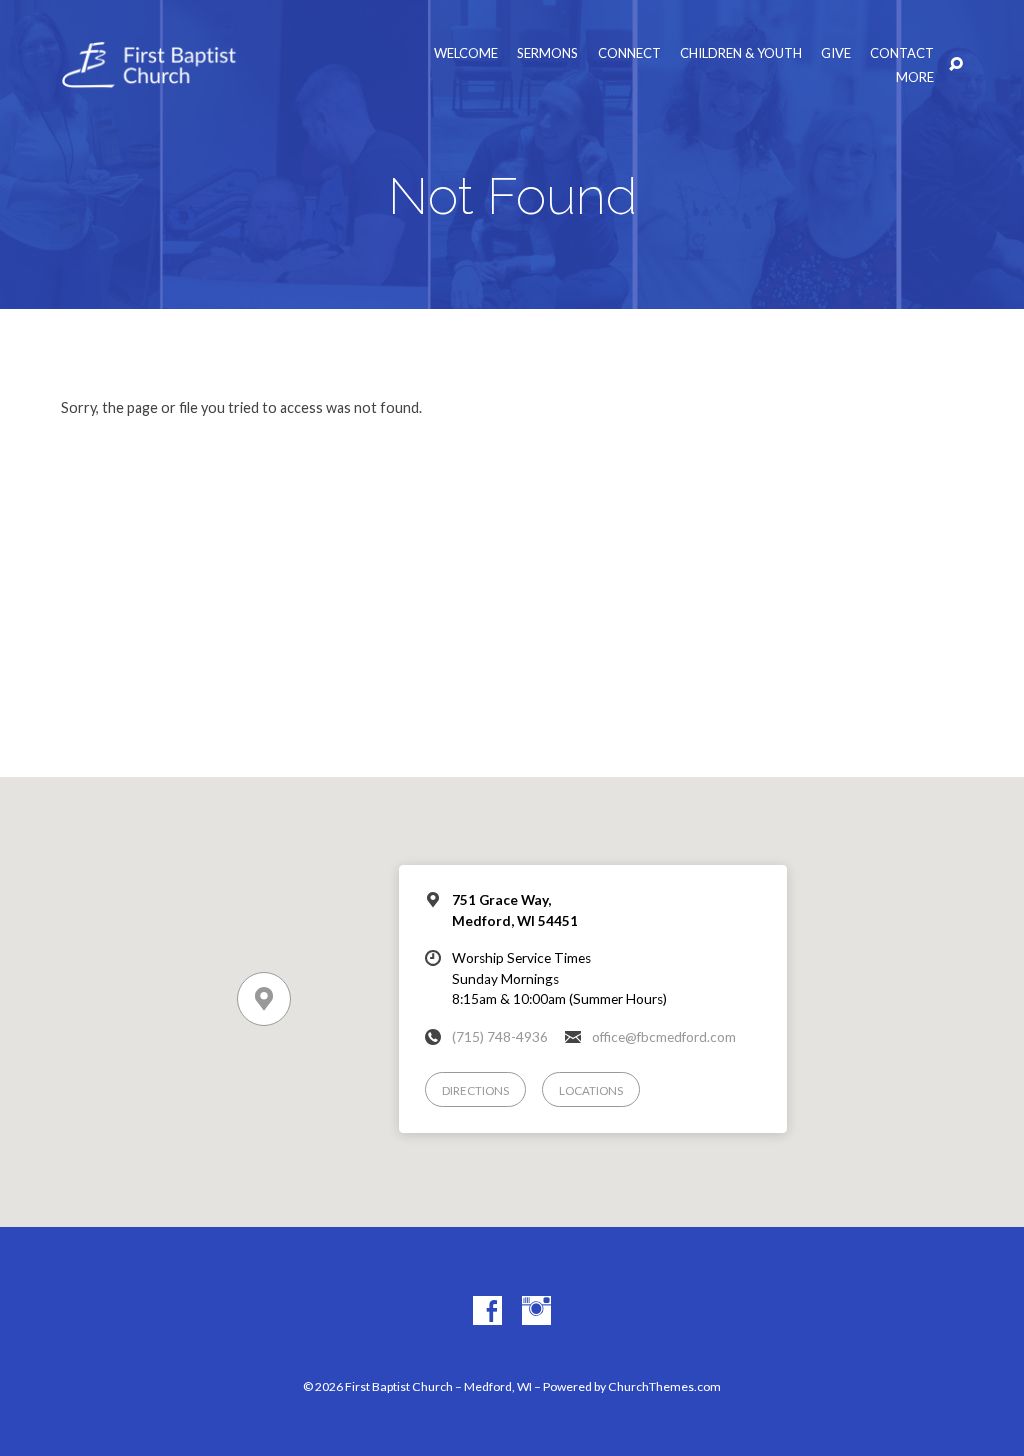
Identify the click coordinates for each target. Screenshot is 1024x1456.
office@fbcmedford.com (664, 1037)
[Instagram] (536, 1311)
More (915, 77)
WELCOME (466, 53)
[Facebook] (487, 1311)
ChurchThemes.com (664, 1386)
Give (836, 53)
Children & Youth (741, 53)
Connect (629, 53)
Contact (902, 53)
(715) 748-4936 (500, 1037)
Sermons (547, 53)
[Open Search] (956, 65)
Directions (475, 1090)
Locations (591, 1090)
